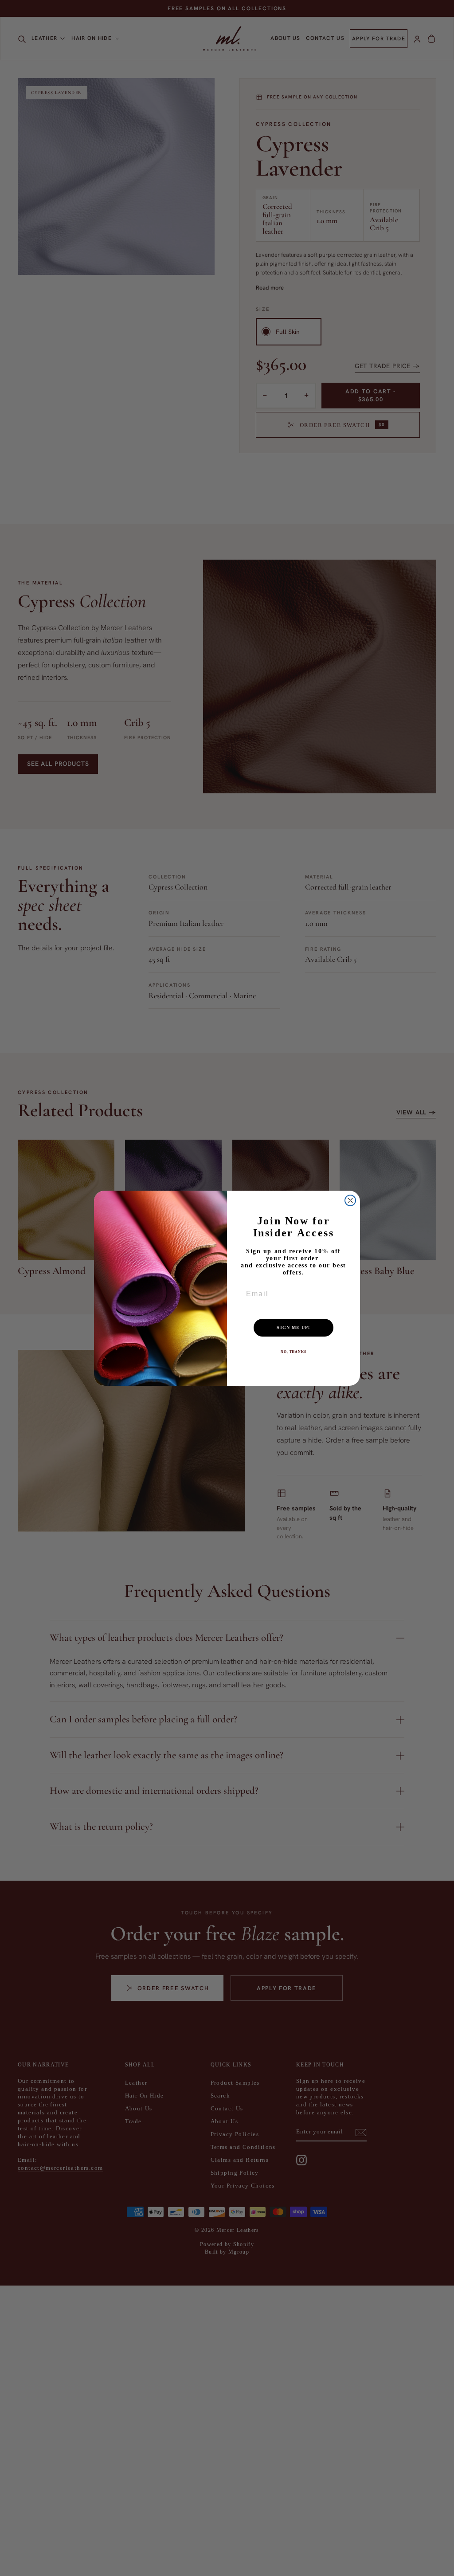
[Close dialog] (350, 1200)
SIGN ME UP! (293, 1327)
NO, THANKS (294, 1352)
